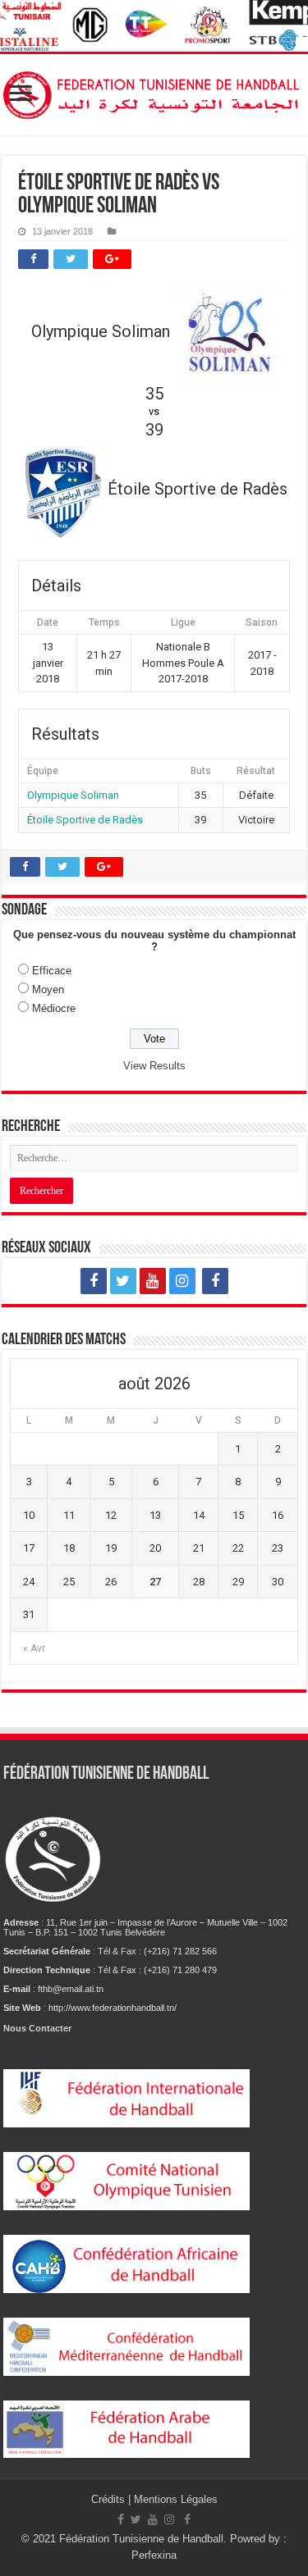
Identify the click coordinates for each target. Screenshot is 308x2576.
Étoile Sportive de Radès (85, 820)
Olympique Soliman (73, 795)
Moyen (48, 989)
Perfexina (154, 2555)
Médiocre (54, 1008)
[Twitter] (123, 1281)
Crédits (110, 2499)
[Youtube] (153, 1281)
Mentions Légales (176, 2499)
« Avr (34, 1648)
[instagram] (182, 1281)
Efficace (52, 971)
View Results (154, 1066)
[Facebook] (94, 1281)
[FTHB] (154, 92)
